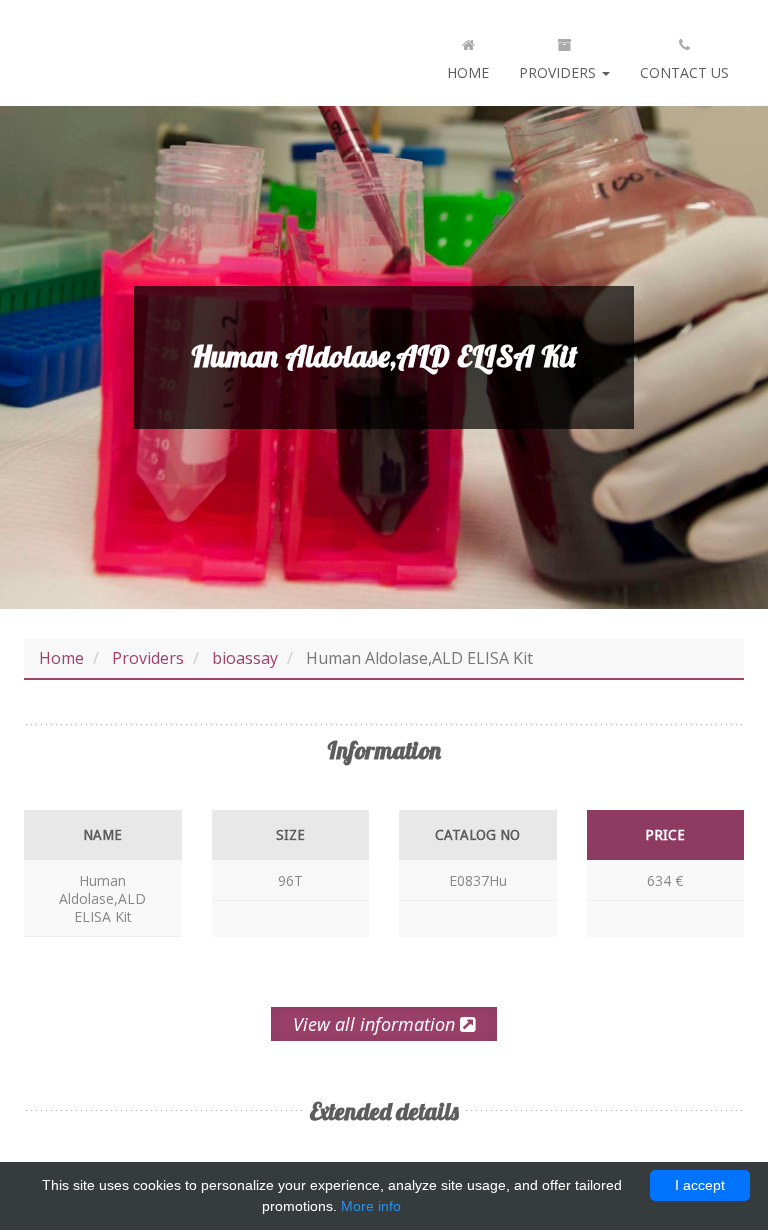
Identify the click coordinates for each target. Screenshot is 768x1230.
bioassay (245, 658)
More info (371, 1206)
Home (468, 72)
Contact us (684, 72)
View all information (376, 1024)
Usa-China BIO (149, 53)
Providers (559, 72)
